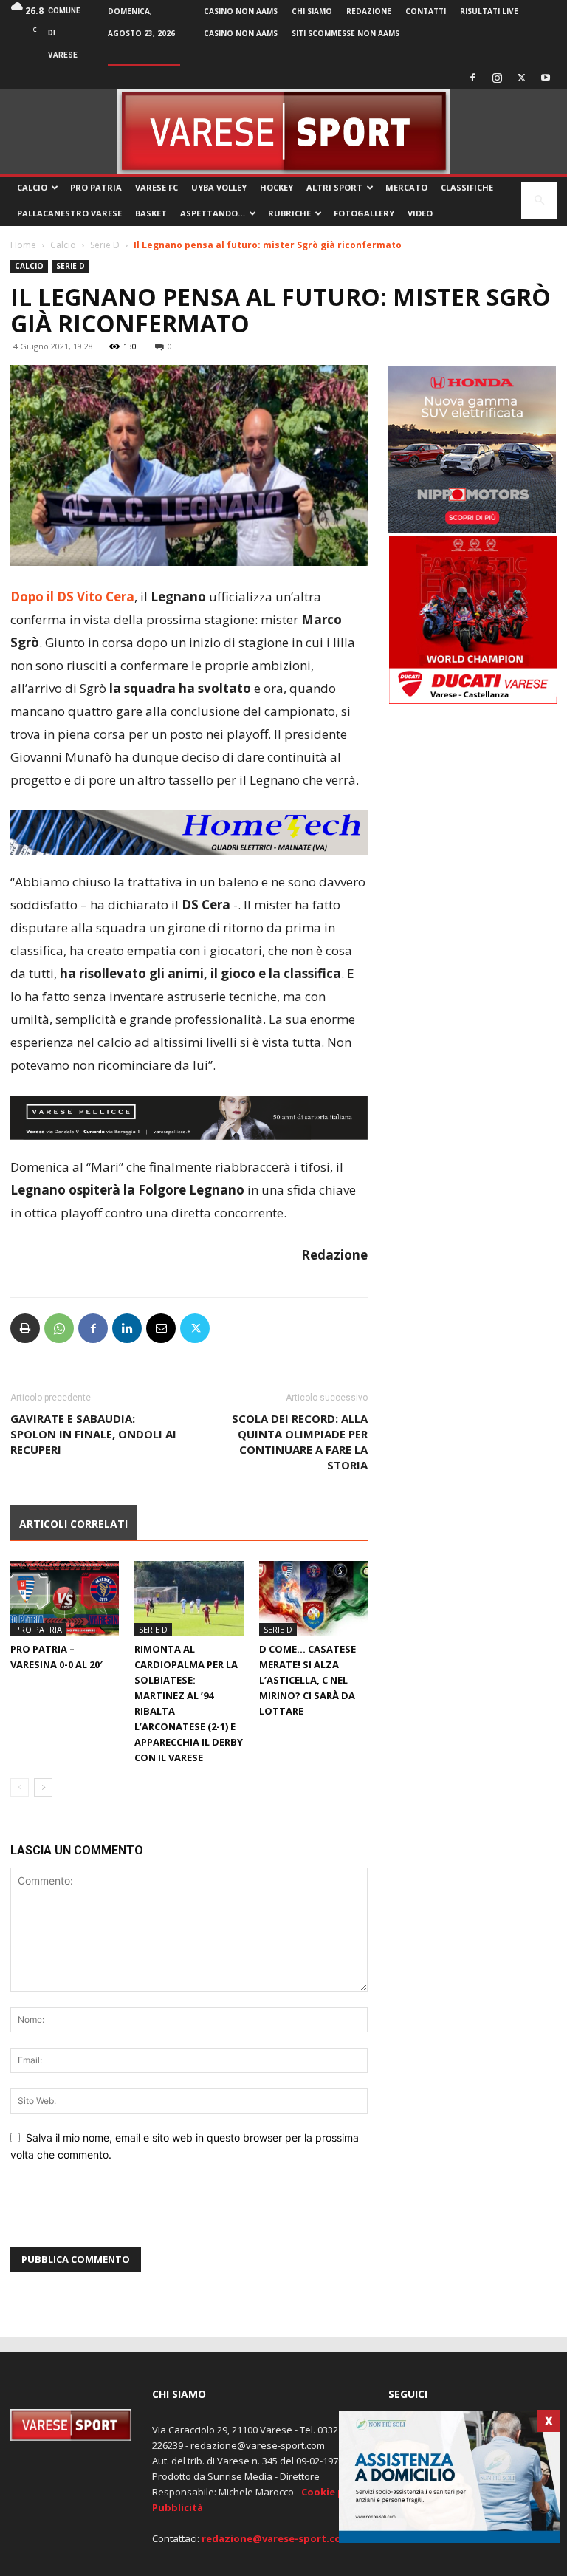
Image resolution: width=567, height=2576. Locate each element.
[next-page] (43, 1787)
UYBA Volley (219, 187)
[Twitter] (521, 78)
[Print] (25, 1328)
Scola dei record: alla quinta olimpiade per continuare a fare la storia (300, 1442)
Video (420, 213)
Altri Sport (334, 187)
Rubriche (289, 213)
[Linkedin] (127, 1328)
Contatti (426, 11)
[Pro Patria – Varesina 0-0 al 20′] (65, 1598)
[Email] (161, 1328)
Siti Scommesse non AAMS (346, 33)
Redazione (369, 11)
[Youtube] (546, 78)
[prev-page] (20, 1787)
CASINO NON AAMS (241, 11)
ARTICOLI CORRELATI (73, 1524)
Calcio (32, 187)
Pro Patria (96, 187)
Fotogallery (364, 213)
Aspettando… (213, 213)
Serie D (105, 245)
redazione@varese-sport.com (276, 2538)
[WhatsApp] (59, 1328)
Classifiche (467, 187)
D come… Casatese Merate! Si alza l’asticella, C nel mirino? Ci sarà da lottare (307, 1680)
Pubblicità (178, 2507)
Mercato (406, 187)
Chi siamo (312, 11)
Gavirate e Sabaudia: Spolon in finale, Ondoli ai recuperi (93, 1434)
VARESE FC (157, 187)
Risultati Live (489, 11)
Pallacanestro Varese (69, 213)
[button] (539, 201)
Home (23, 245)
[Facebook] (472, 78)
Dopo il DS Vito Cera (72, 597)
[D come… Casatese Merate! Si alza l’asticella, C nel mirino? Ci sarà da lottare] (313, 1598)
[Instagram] (497, 78)
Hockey (276, 187)
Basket (151, 213)
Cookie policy (334, 2492)
